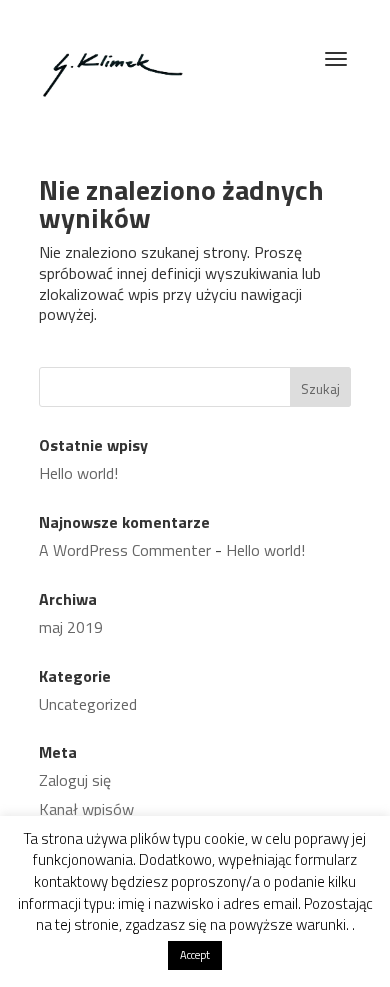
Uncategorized (88, 704)
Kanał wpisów (86, 809)
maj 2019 (71, 627)
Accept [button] (195, 955)
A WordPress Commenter (125, 550)
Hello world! (78, 473)
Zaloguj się (75, 780)
